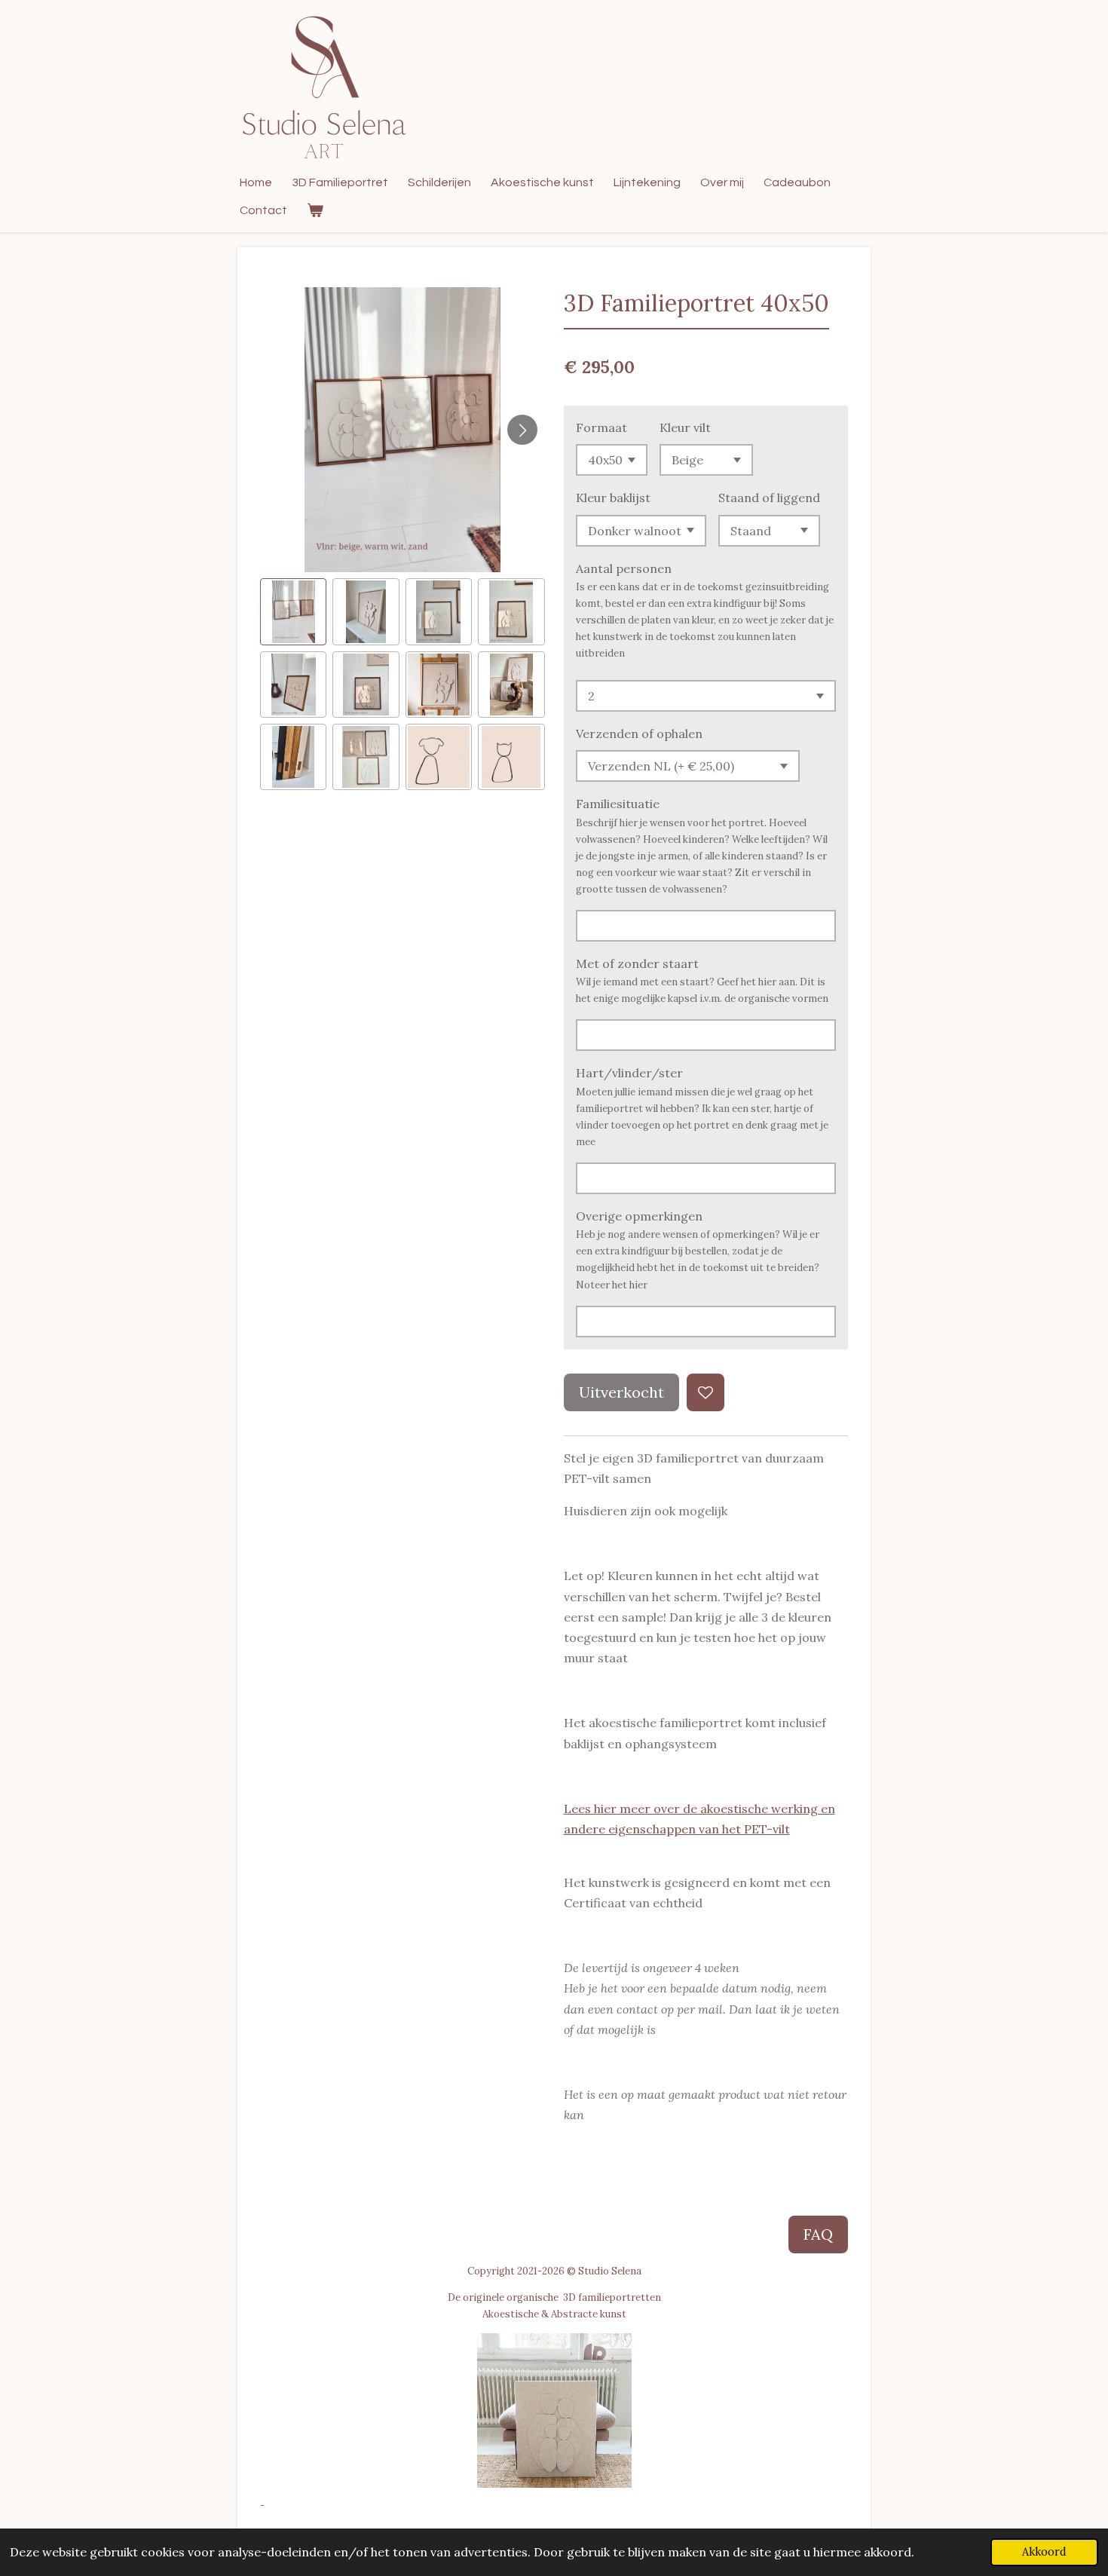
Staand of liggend (769, 498)
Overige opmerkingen (639, 1216)
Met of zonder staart (637, 963)
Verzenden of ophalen (639, 734)
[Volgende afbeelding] (522, 430)
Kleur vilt (685, 427)
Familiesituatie (618, 804)
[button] (293, 611)
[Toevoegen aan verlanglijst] (706, 1392)
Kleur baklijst (613, 498)
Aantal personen (624, 568)
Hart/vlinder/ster (629, 1073)
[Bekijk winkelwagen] (315, 211)
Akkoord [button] (1044, 2552)
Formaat (601, 427)
